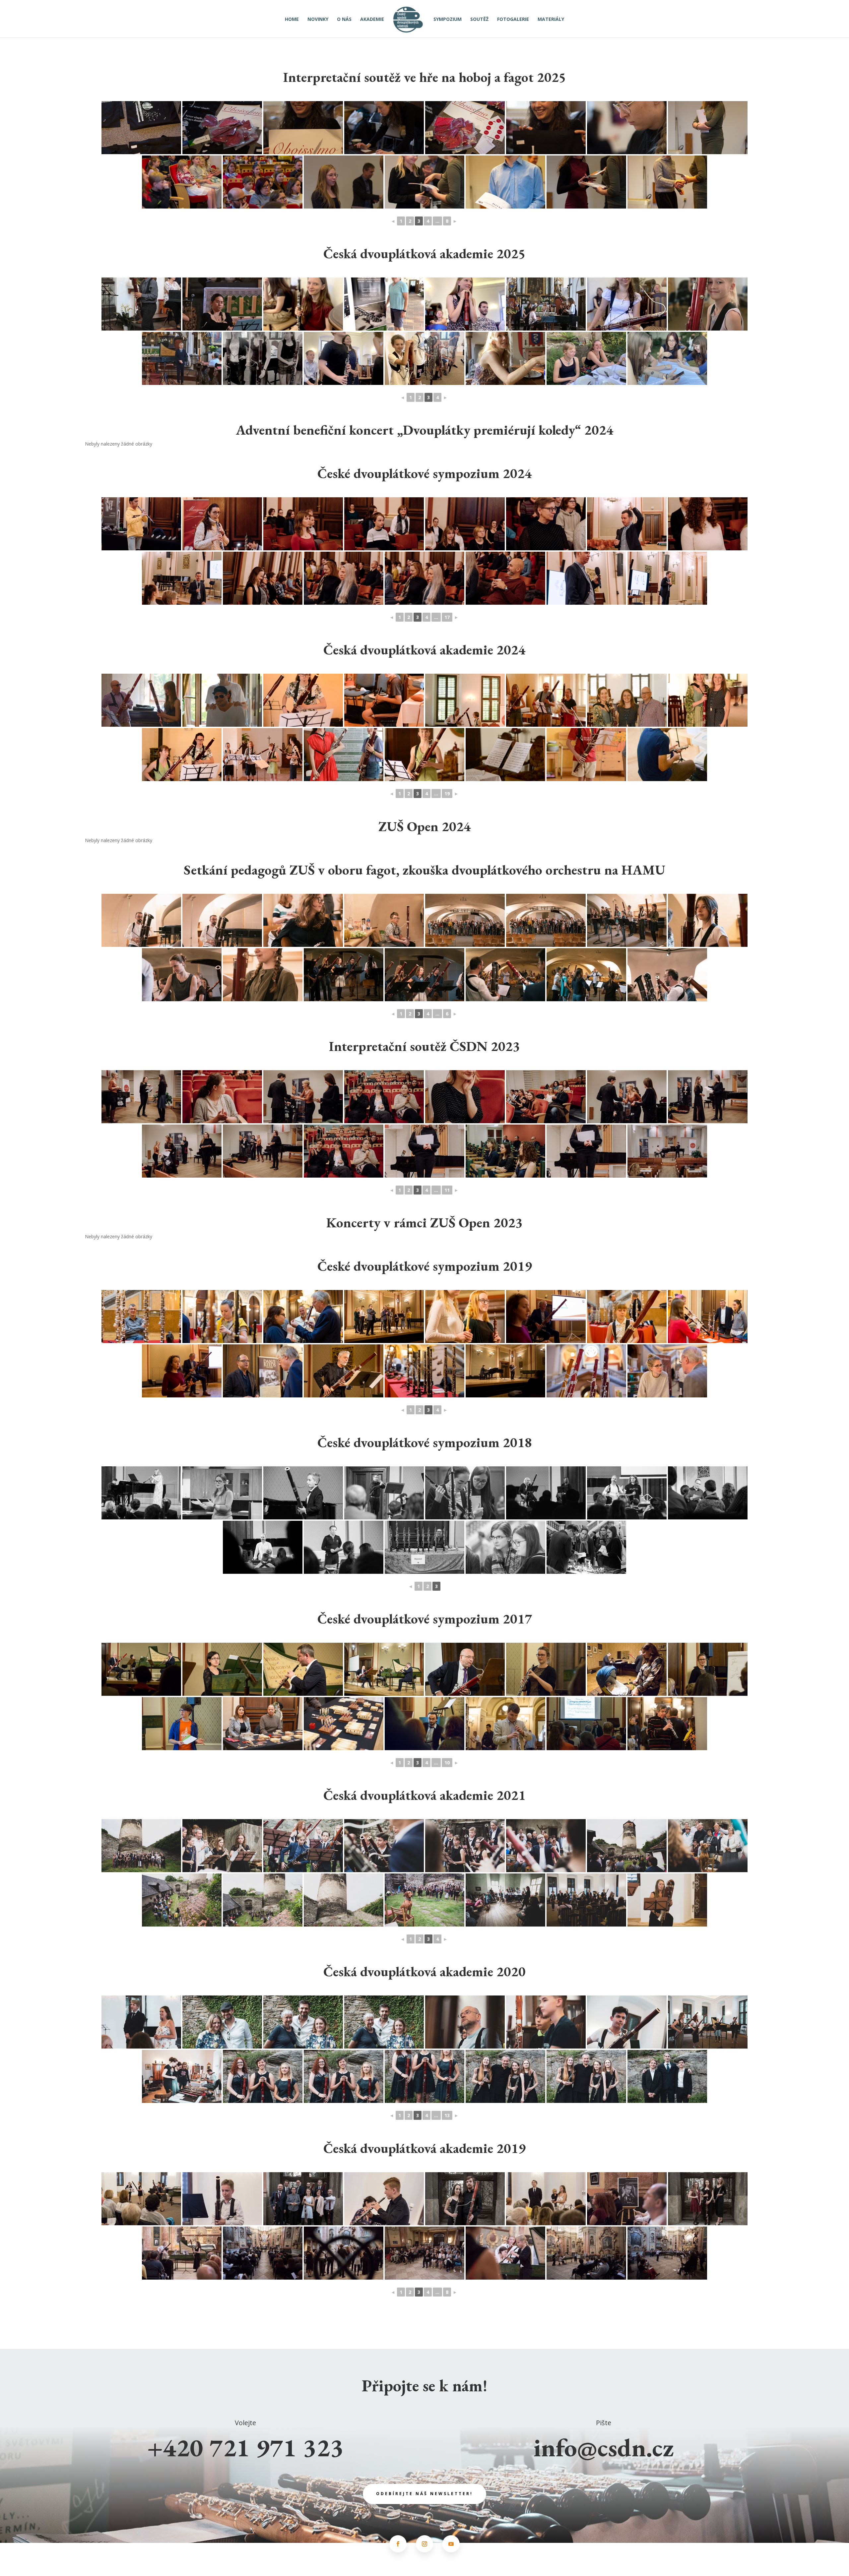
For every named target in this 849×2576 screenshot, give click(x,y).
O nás (344, 20)
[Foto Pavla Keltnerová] (141, 700)
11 (447, 1190)
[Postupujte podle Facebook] (398, 2544)
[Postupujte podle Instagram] (424, 2544)
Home (292, 20)
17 (447, 617)
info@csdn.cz (604, 2447)
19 (447, 794)
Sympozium (448, 20)
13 (447, 2115)
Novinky (318, 20)
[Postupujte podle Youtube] (451, 2544)
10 (447, 1763)
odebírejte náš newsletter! (424, 2494)
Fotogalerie (513, 20)
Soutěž (479, 20)
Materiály (551, 20)
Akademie (372, 20)
